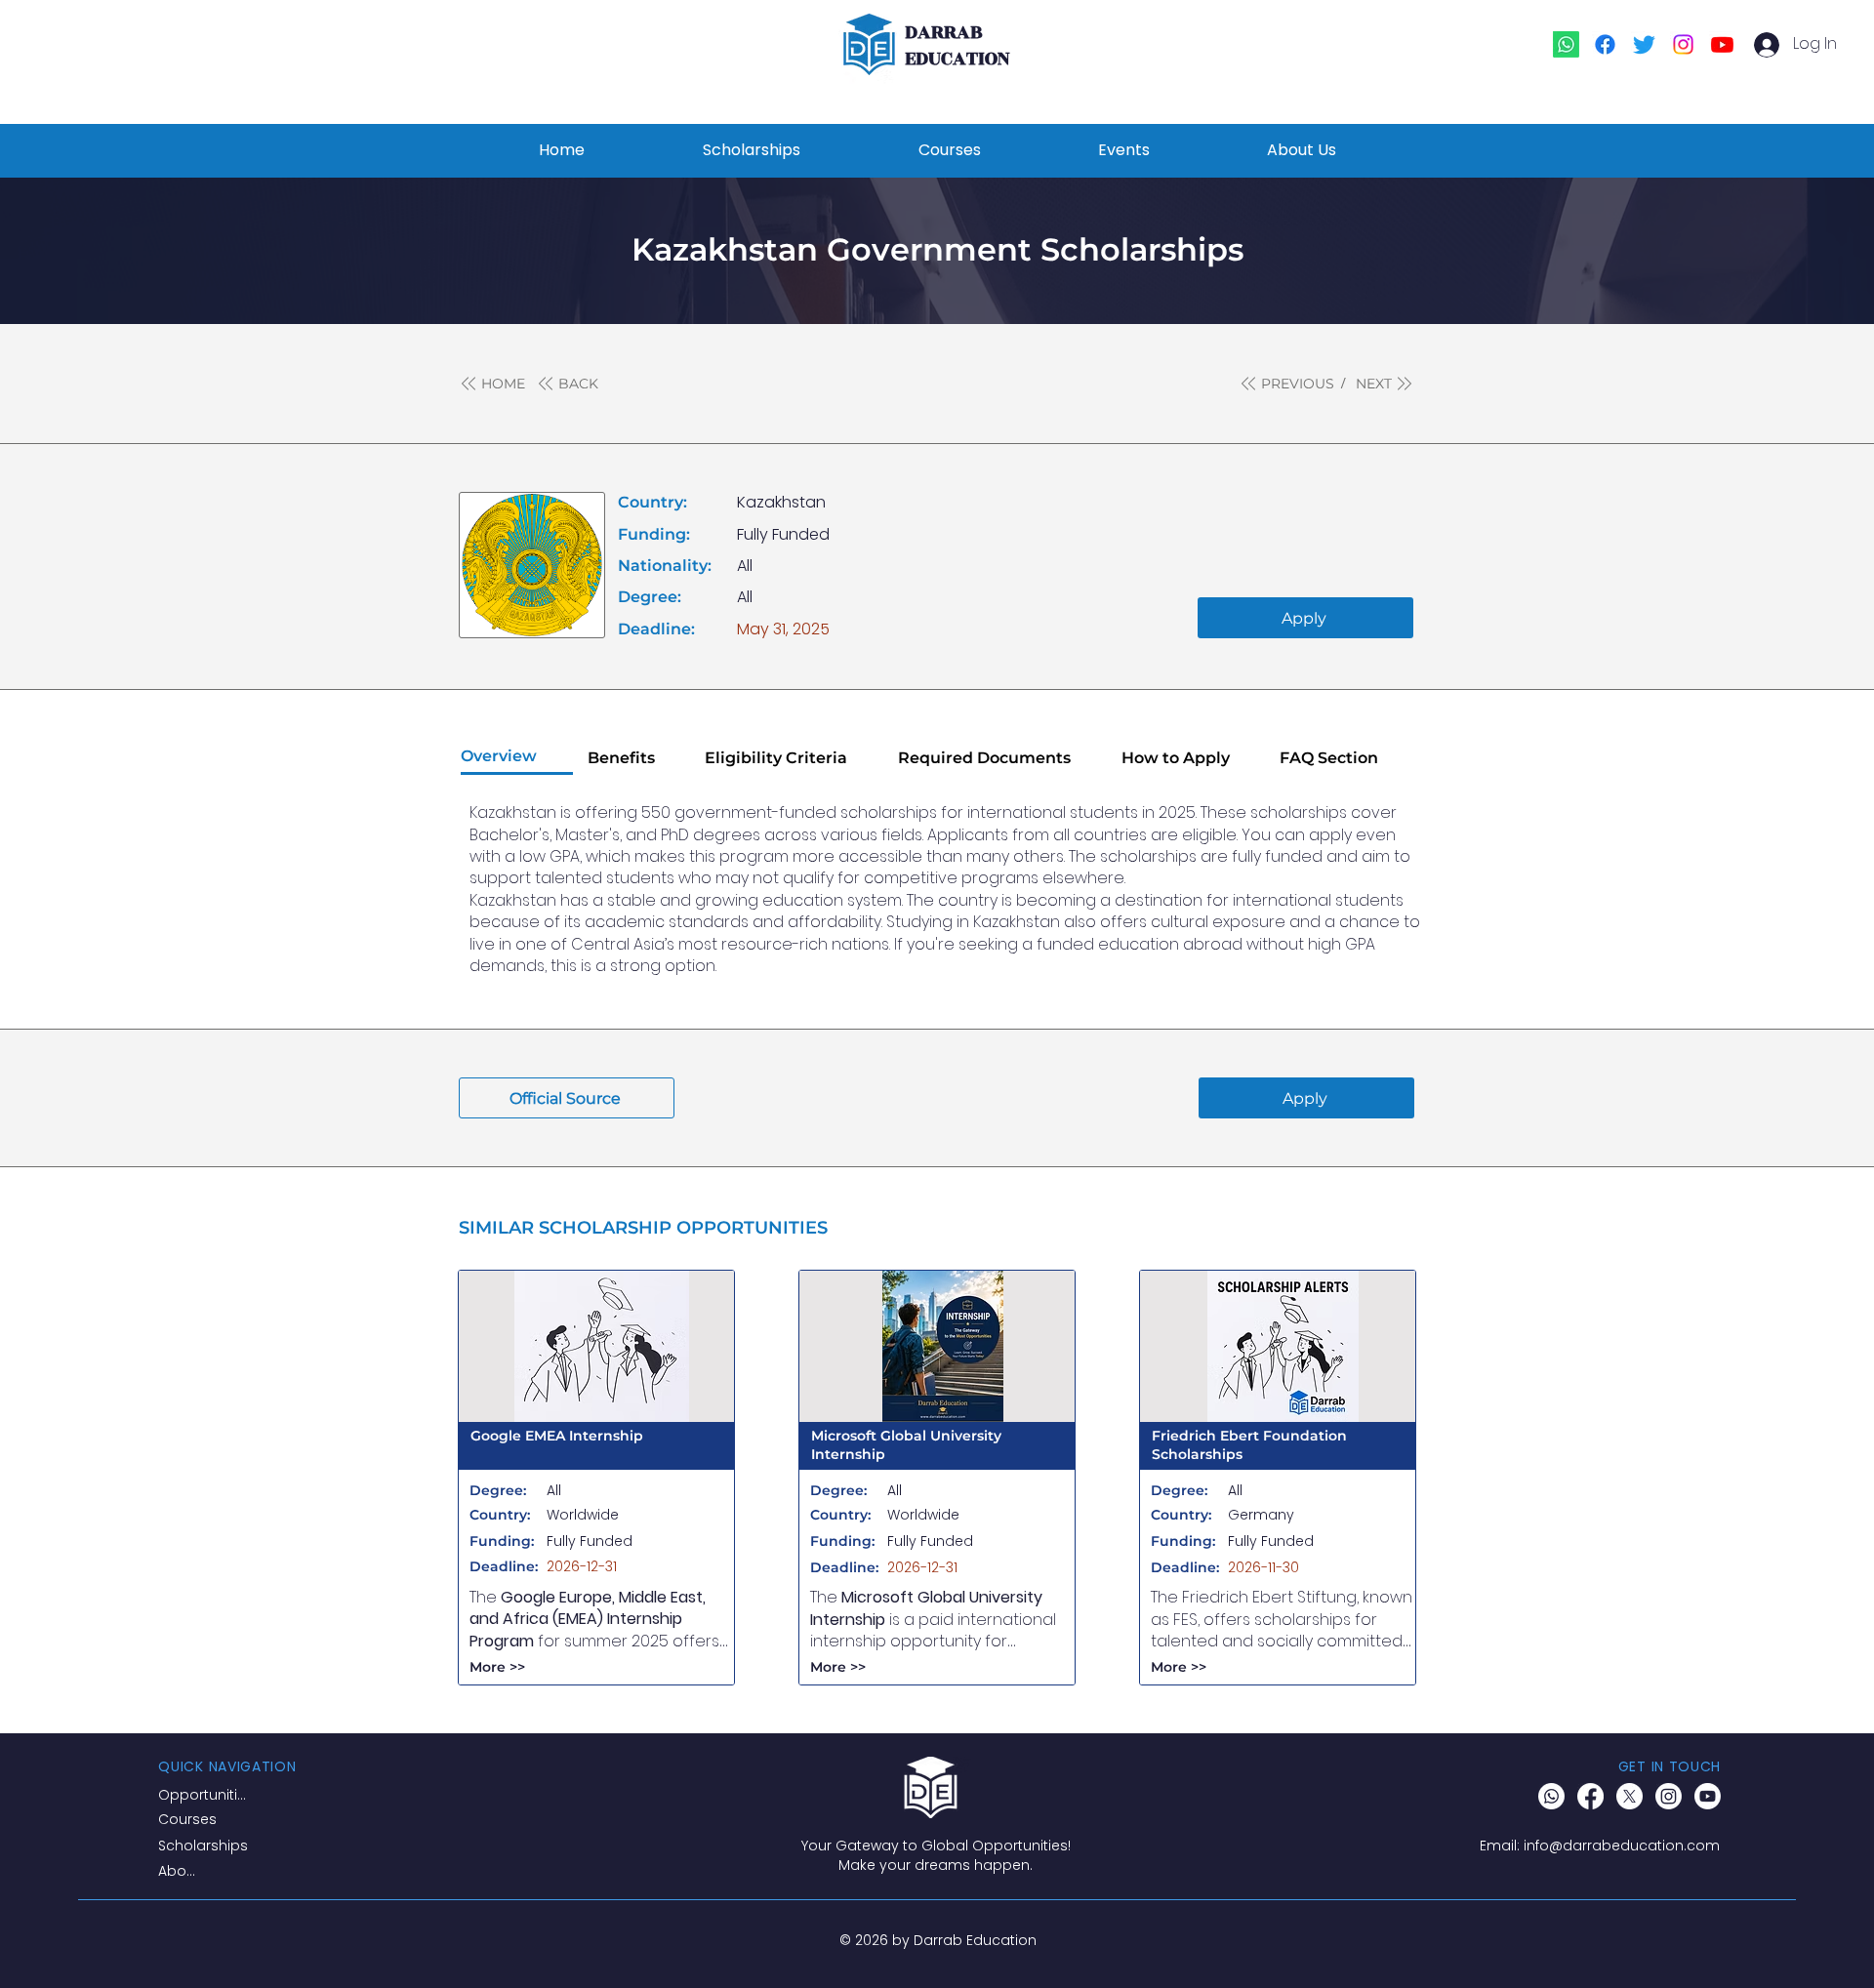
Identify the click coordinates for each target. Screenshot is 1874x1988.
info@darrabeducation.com (1622, 1846)
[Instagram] (1683, 44)
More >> (497, 1667)
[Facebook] (1605, 44)
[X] (1630, 1796)
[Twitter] (1644, 44)
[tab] (517, 757)
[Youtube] (1722, 44)
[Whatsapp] (1566, 44)
